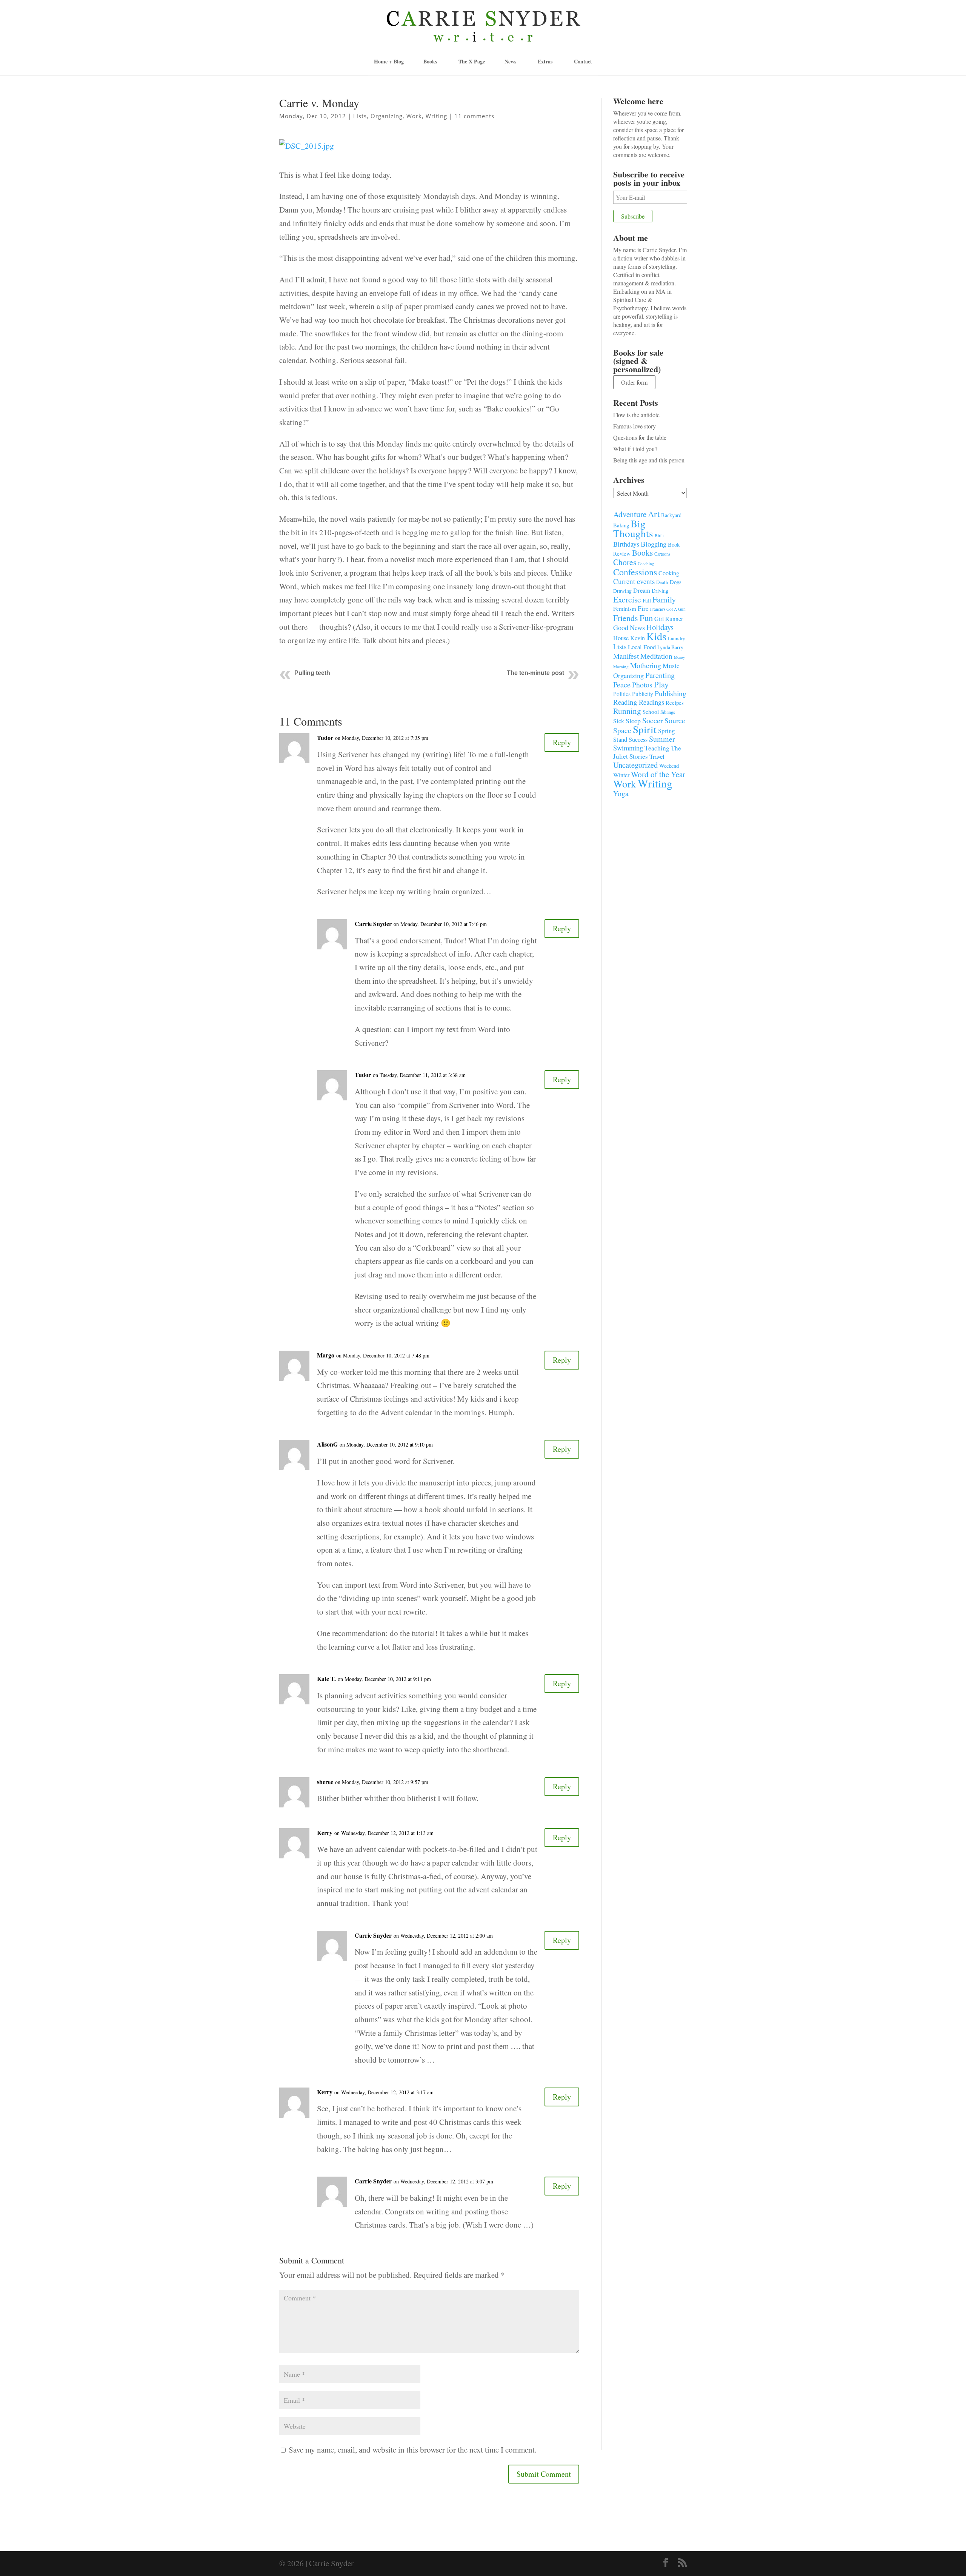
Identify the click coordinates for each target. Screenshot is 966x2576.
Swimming (628, 748)
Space (622, 730)
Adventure (630, 514)
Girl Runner (669, 619)
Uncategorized (635, 765)
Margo (326, 1355)
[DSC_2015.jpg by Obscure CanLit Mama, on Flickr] (307, 153)
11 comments (474, 116)
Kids (656, 636)
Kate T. (326, 1679)
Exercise (627, 599)
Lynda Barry (670, 647)
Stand (620, 740)
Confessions (635, 572)
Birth (659, 535)
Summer (662, 739)
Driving (660, 591)
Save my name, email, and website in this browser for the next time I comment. (413, 2450)
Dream (642, 590)
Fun (646, 618)
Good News (629, 627)
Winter (621, 775)
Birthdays (626, 544)
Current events (634, 581)
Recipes (675, 703)
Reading (625, 702)
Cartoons (662, 554)
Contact (583, 61)
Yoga (621, 793)
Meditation (656, 656)
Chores (625, 562)
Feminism (625, 609)
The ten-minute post (535, 673)
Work (414, 116)
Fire (643, 608)
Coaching (646, 563)
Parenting (660, 675)
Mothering (646, 665)
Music (671, 666)
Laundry (677, 638)
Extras (545, 61)
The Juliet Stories (647, 752)
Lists (360, 116)
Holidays (660, 627)
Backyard (671, 515)
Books (642, 553)
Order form (634, 382)
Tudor (325, 737)
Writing (436, 116)
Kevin (638, 638)
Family (664, 599)
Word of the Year (658, 774)
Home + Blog (389, 61)
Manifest (626, 656)
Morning (621, 666)
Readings (651, 702)
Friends (626, 618)
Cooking (669, 573)
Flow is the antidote (636, 415)
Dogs (676, 582)
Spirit (645, 729)
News (510, 61)
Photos (642, 685)
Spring (666, 731)
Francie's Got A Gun (668, 609)
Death (662, 582)
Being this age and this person (649, 460)
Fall (647, 600)
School (651, 712)
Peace (622, 684)
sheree (325, 1782)
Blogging (654, 544)
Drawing (622, 591)
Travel (657, 756)
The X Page (472, 61)
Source (675, 720)
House (621, 638)
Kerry (325, 1833)
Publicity (643, 694)
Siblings (668, 712)
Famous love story (635, 426)
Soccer (653, 720)
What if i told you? (635, 449)
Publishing (671, 693)
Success (638, 740)
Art (654, 514)
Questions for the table (640, 437)
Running (627, 711)
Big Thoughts (633, 528)
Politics (622, 694)
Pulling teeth (312, 673)
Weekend (669, 766)
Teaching (657, 748)
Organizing (387, 116)
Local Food (642, 647)
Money (679, 657)
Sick (619, 721)
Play (661, 684)
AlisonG (327, 1444)
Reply (562, 742)
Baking (621, 525)
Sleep (633, 721)
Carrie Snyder (373, 924)
